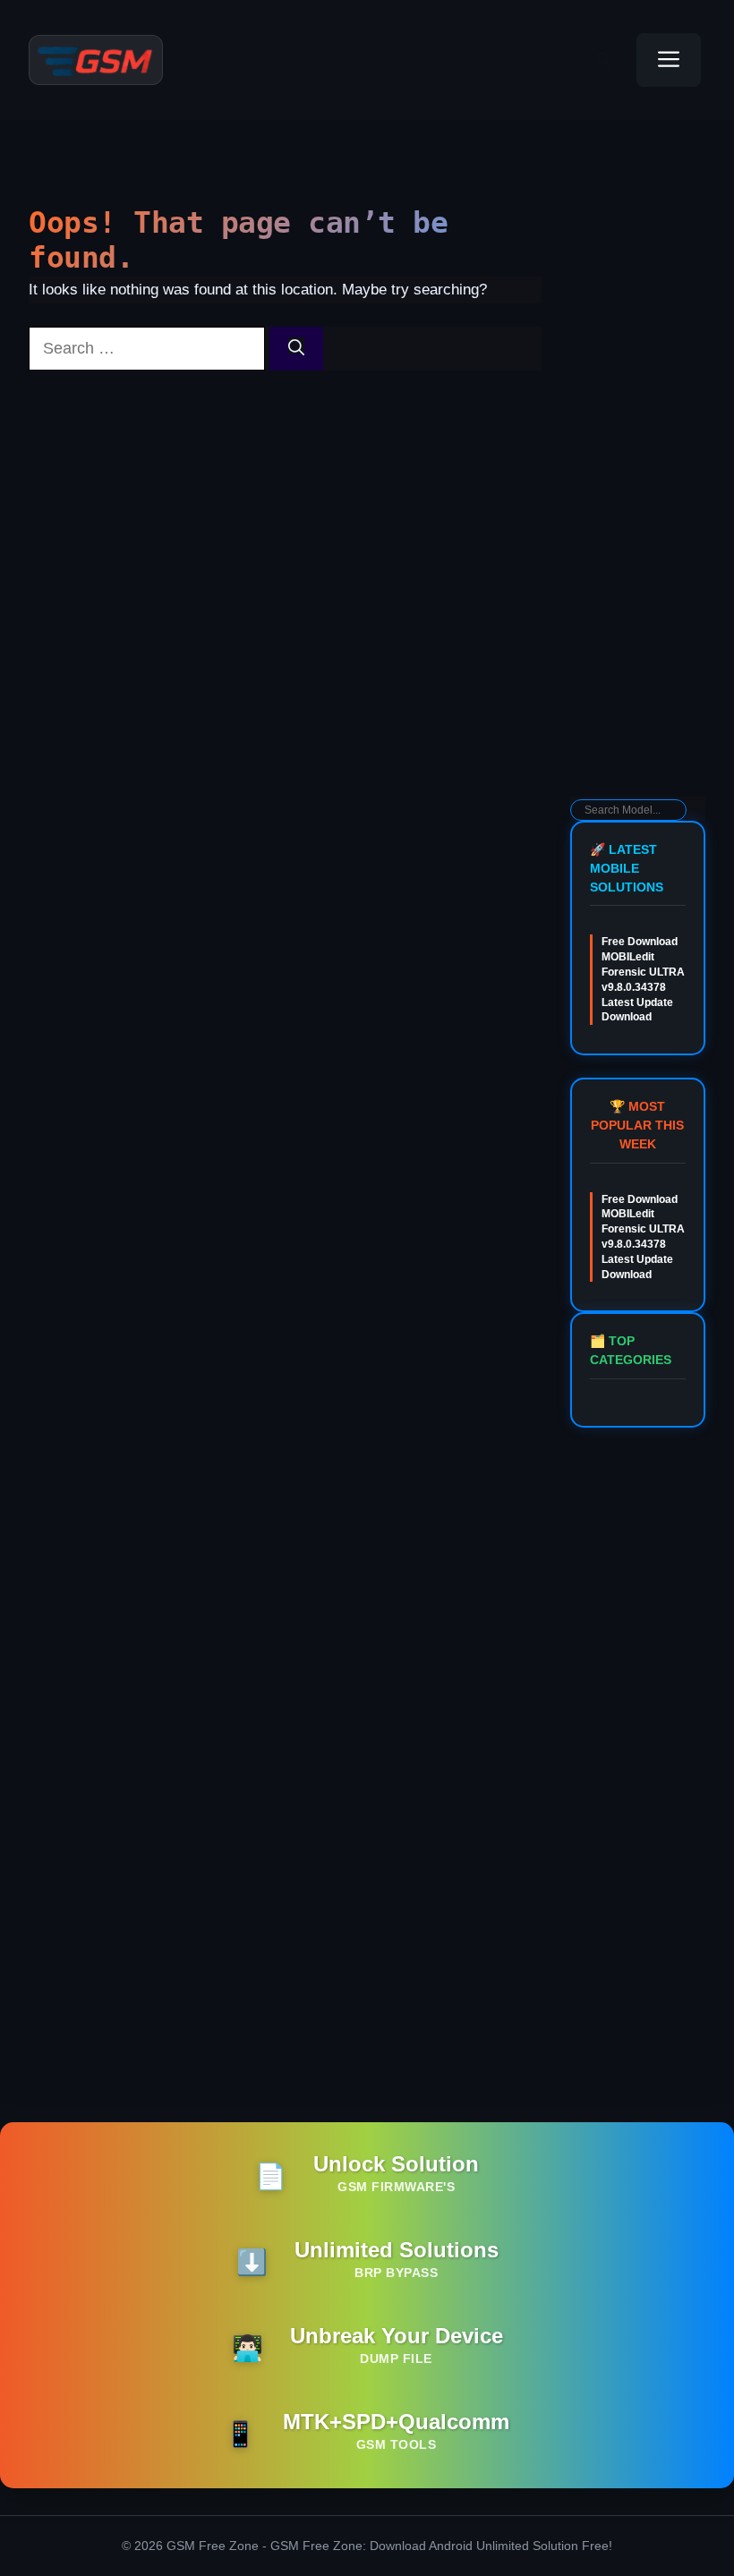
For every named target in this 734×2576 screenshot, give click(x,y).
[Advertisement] (638, 510)
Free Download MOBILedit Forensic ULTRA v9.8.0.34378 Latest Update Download (643, 979)
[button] (604, 60)
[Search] (296, 349)
